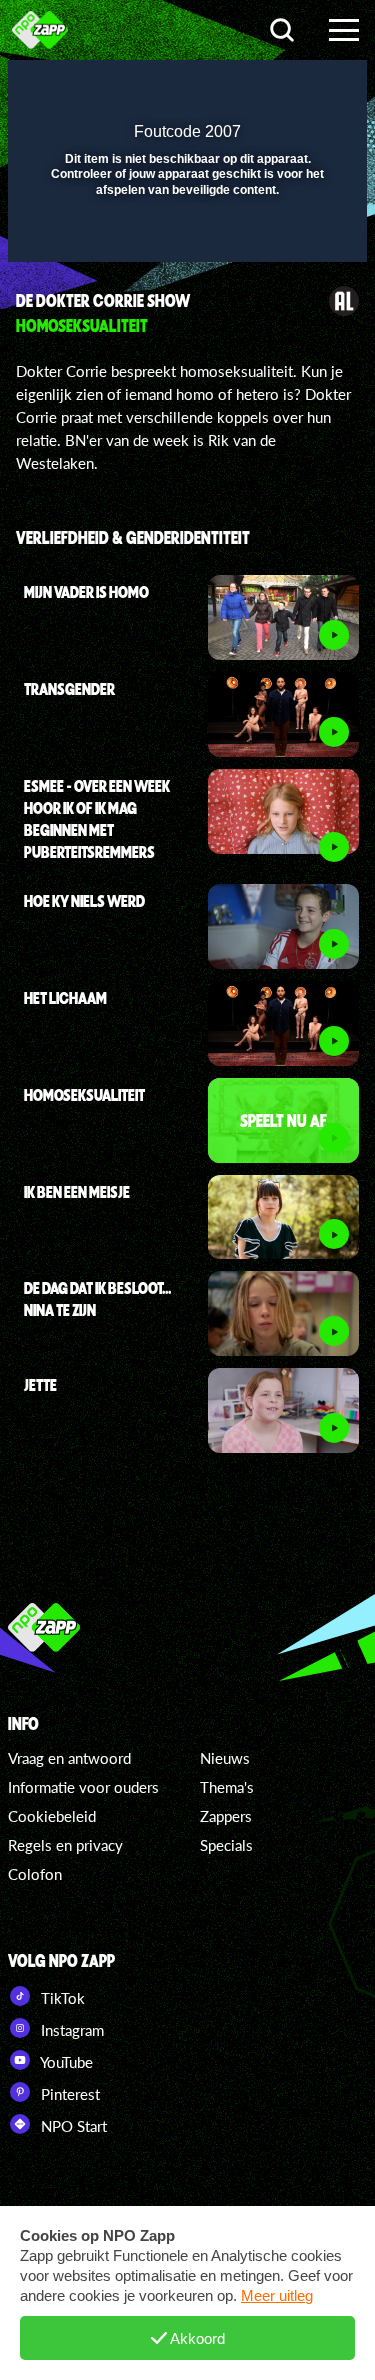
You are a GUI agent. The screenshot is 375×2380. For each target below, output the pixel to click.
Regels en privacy (65, 1845)
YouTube (65, 2062)
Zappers (226, 1816)
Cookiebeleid (52, 1816)
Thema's (227, 1787)
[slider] (185, 236)
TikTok (61, 1998)
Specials (226, 1845)
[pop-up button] (260, 88)
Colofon (35, 1874)
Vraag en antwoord (69, 1758)
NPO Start (72, 2126)
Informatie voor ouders (83, 1787)
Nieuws (225, 1758)
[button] (300, 88)
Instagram (70, 2030)
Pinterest (68, 2094)
